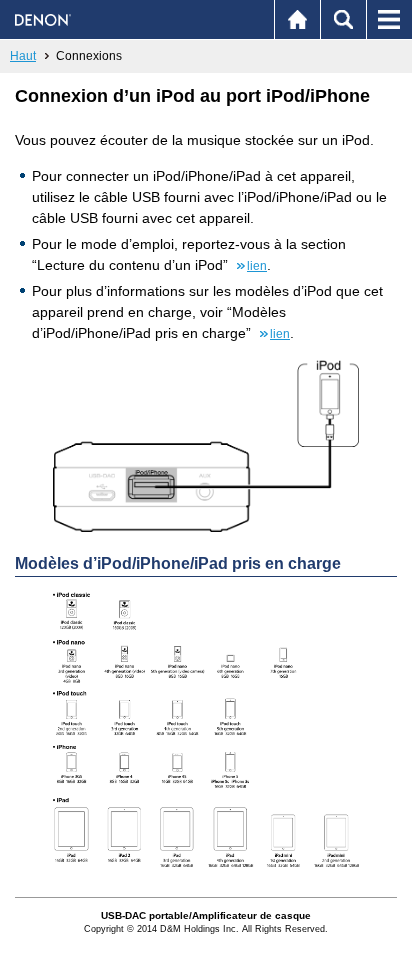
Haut (23, 56)
